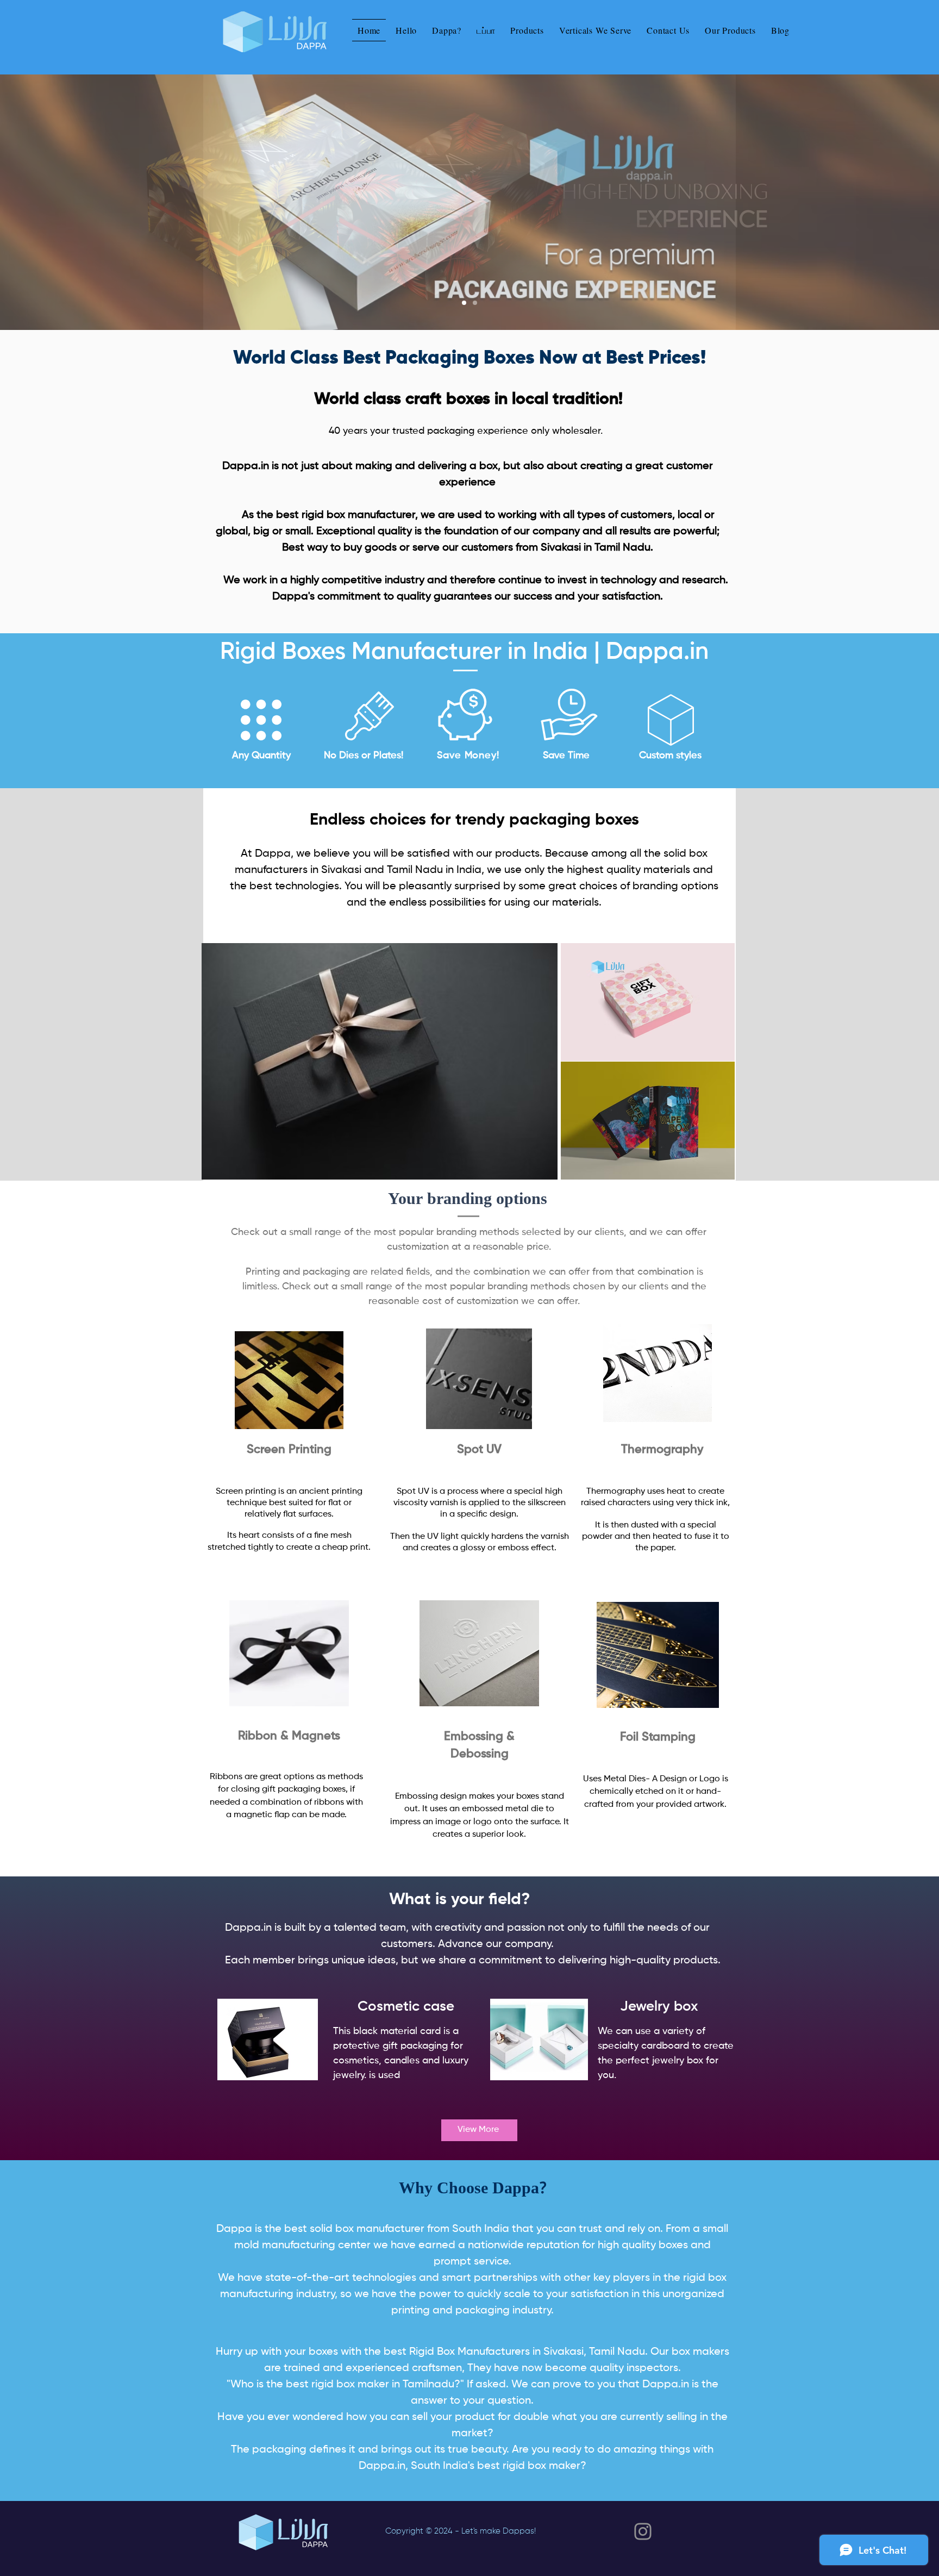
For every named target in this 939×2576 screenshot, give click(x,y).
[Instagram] (643, 2531)
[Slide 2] (475, 303)
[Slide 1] (464, 303)
